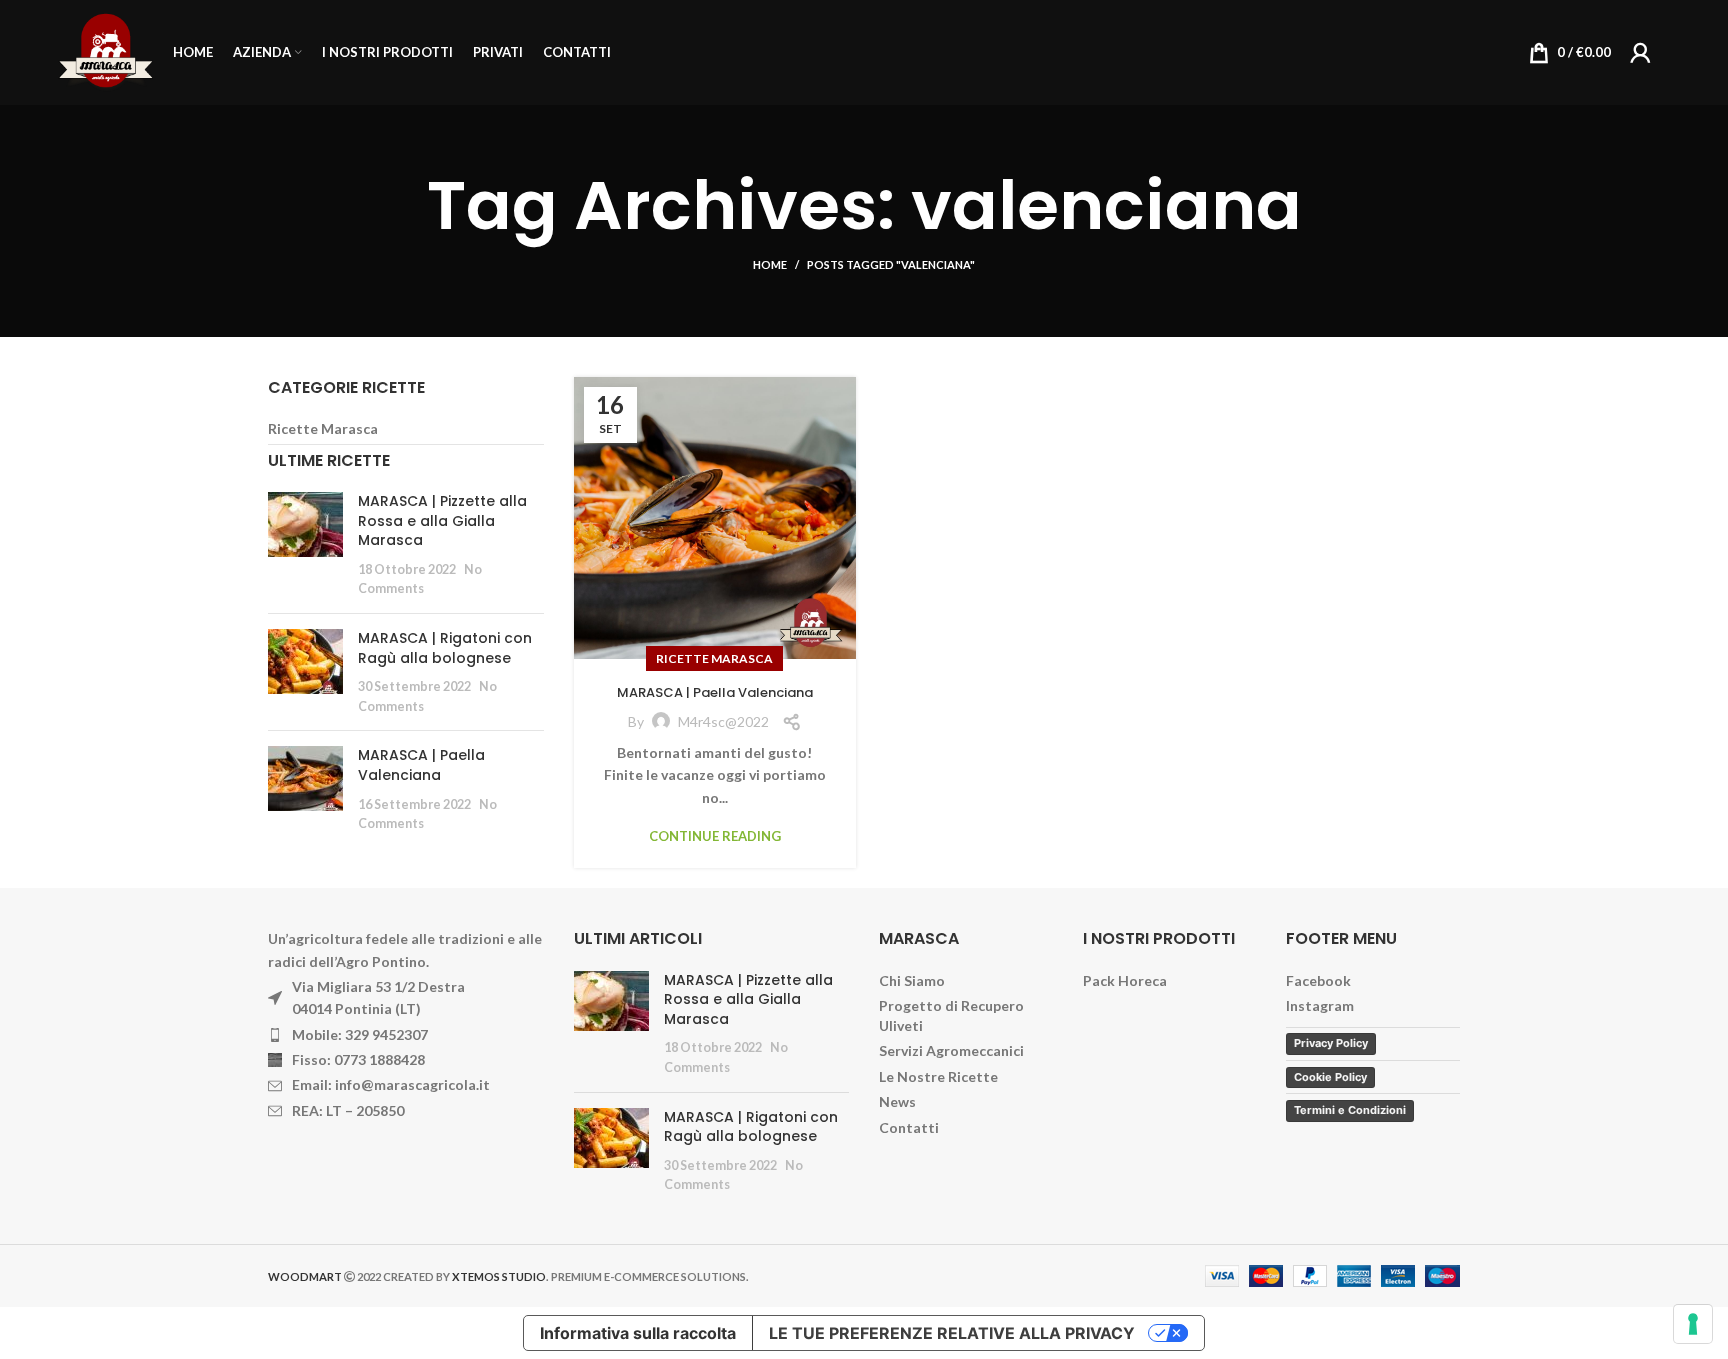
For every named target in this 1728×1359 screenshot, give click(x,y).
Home (770, 264)
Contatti (909, 1127)
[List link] (406, 1035)
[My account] (1640, 53)
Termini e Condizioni (1350, 1110)
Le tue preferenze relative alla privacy (952, 1333)
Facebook (1318, 980)
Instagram (1320, 1005)
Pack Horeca (1125, 980)
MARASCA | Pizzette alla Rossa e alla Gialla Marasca (442, 520)
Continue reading (715, 836)
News (897, 1101)
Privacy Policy (1331, 1043)
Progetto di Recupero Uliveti (951, 1015)
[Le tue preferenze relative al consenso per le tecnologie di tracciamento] (1693, 1324)
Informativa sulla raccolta (638, 1333)
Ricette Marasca (714, 658)
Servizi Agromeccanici (951, 1050)
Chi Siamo (912, 980)
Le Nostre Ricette (938, 1076)
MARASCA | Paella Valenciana (715, 692)
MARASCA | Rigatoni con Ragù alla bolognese (445, 648)
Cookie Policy (1330, 1077)
